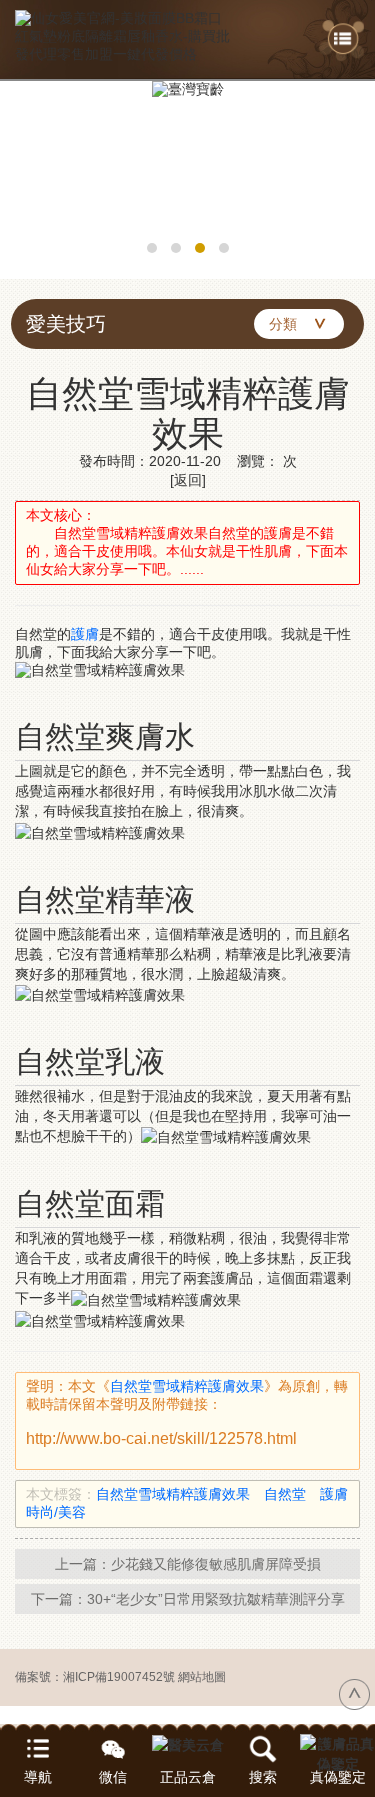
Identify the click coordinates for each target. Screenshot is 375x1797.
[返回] (188, 480)
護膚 (85, 634)
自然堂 (292, 1494)
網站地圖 (202, 1677)
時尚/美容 (63, 1512)
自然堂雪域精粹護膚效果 (187, 1386)
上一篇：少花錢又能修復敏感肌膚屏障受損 (188, 1564)
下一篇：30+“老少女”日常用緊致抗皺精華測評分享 (188, 1599)
